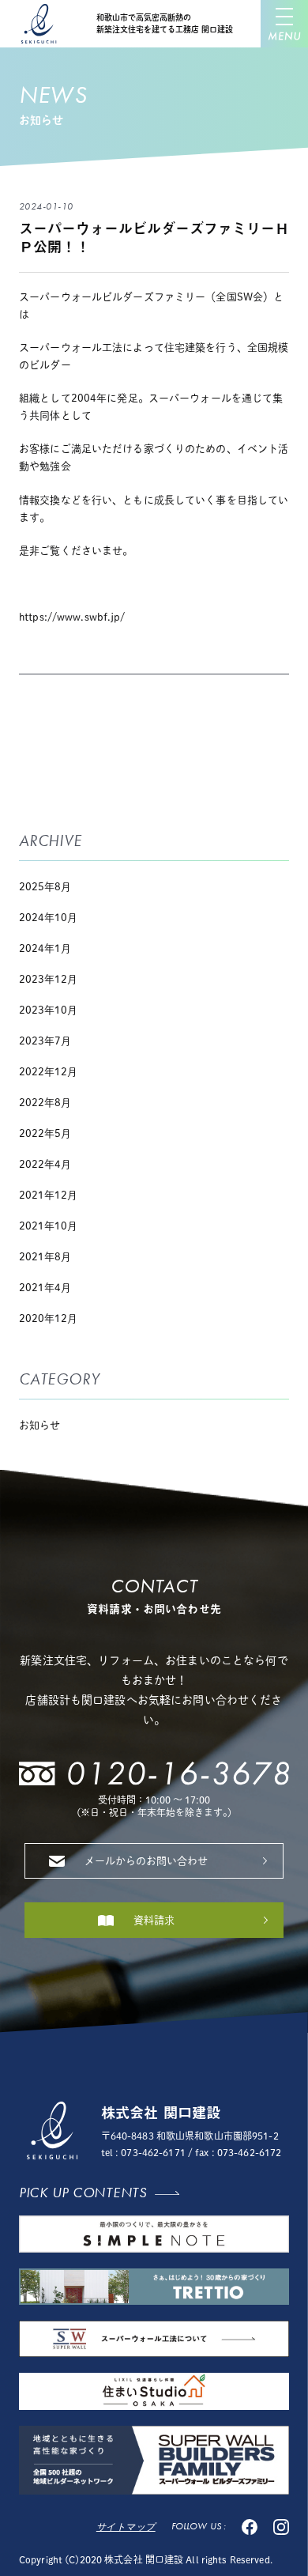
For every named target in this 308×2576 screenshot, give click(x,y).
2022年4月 (45, 1164)
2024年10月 (48, 918)
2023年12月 (48, 979)
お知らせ (39, 1425)
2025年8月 (45, 887)
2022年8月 (45, 1103)
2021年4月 (45, 1288)
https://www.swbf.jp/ (72, 617)
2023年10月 (48, 1010)
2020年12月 (48, 1318)
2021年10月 (48, 1226)
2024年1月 (45, 948)
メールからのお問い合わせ (146, 1861)
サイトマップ (126, 2527)
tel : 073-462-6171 (143, 2152)
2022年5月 (45, 1133)
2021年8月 (45, 1257)
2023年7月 (45, 1041)
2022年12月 (48, 1072)
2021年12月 (48, 1195)
